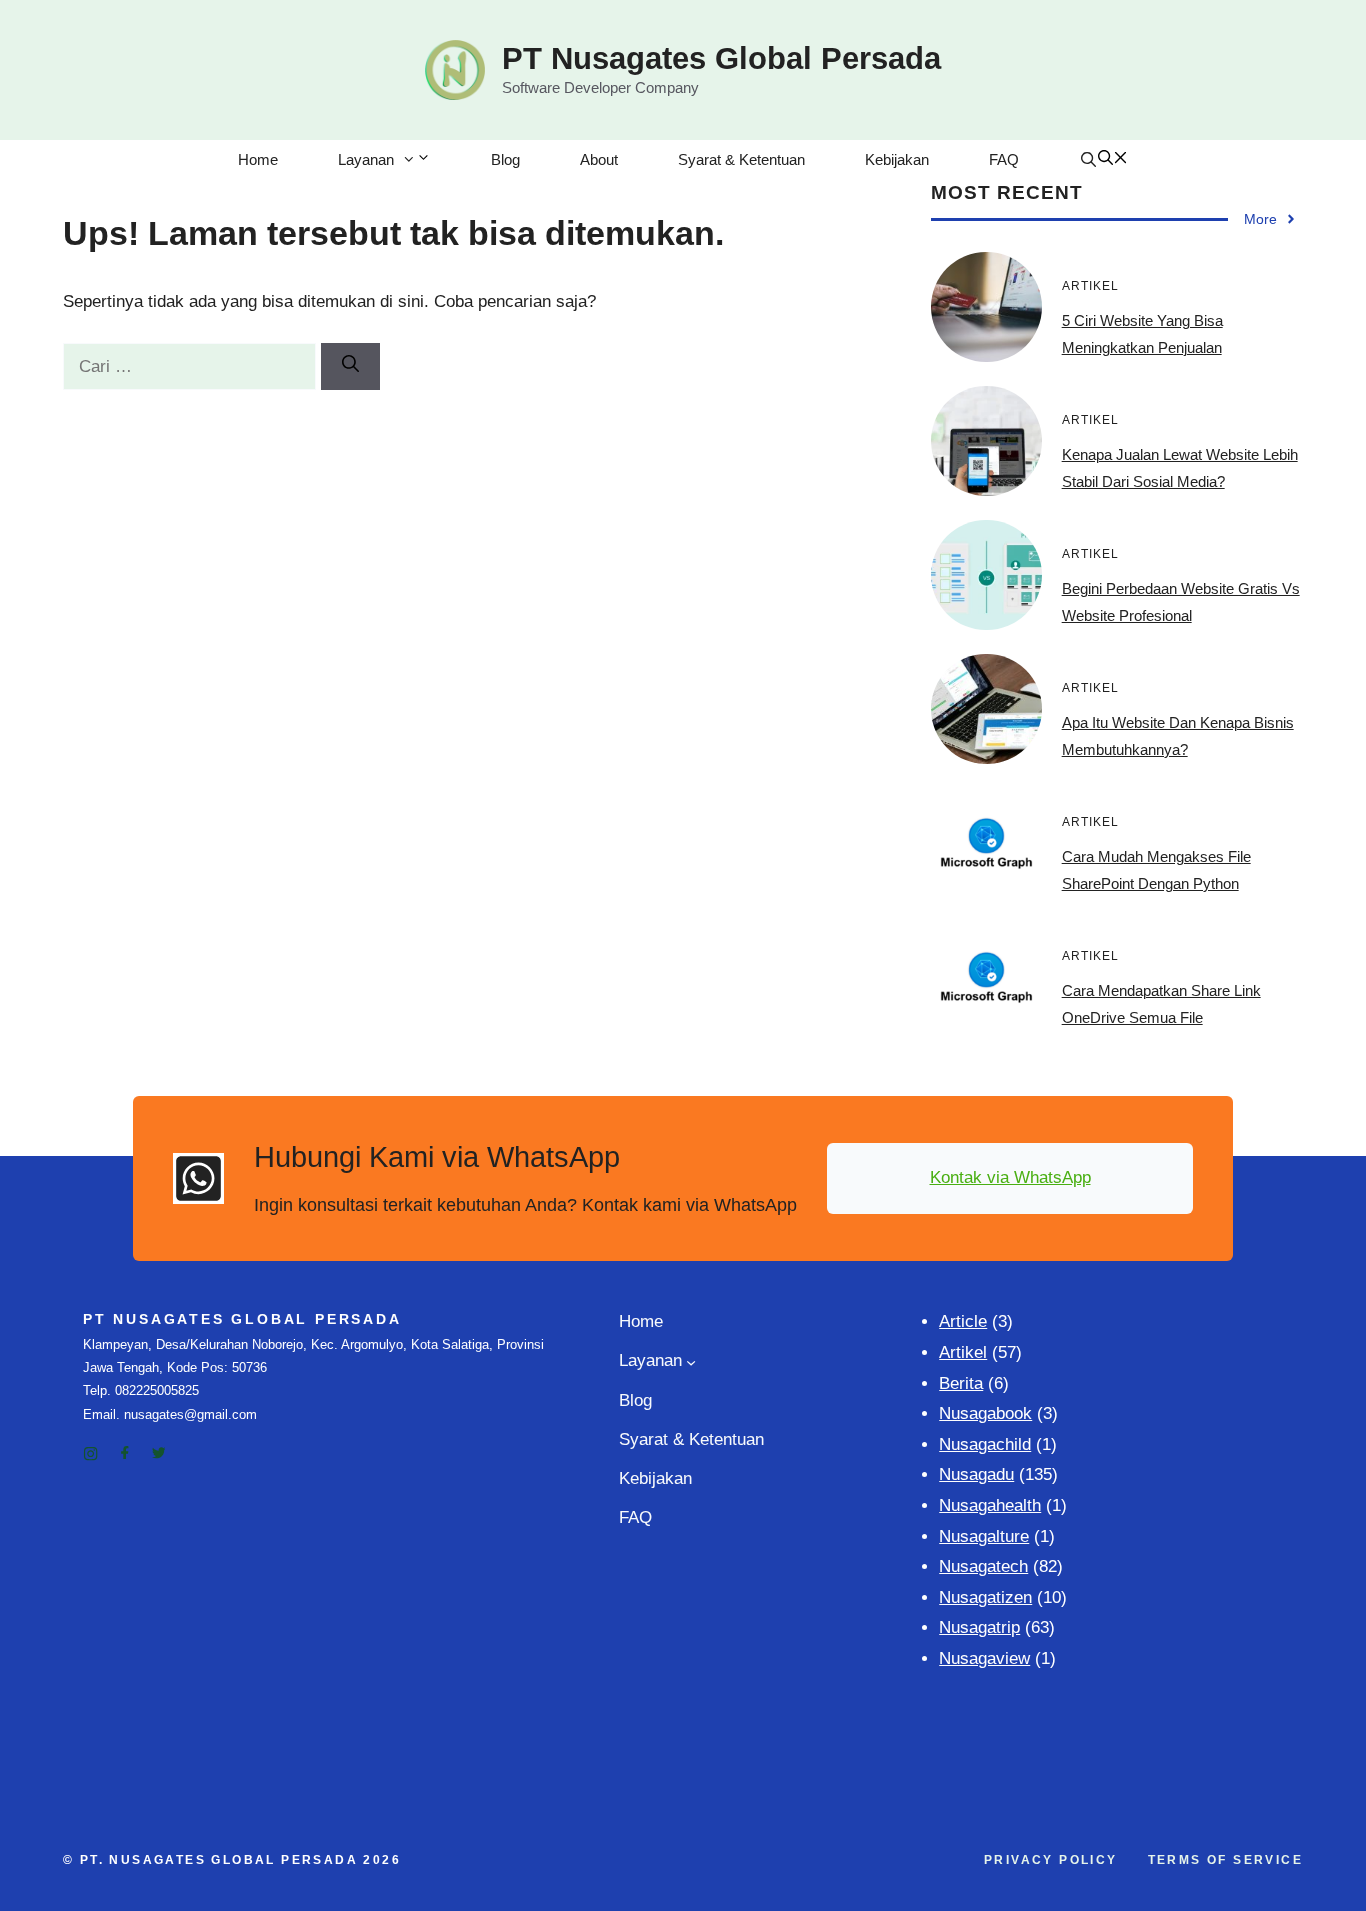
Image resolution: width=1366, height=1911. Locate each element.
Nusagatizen (985, 1597)
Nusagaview (984, 1658)
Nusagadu (976, 1474)
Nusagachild (985, 1444)
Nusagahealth (990, 1505)
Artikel (963, 1352)
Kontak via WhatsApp (1010, 1177)
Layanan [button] (366, 159)
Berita (961, 1383)
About (599, 159)
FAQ (1004, 159)
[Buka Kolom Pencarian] (1103, 160)
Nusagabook (985, 1413)
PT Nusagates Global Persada (721, 58)
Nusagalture (984, 1536)
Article (963, 1321)
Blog (505, 159)
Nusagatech (983, 1566)
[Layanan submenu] (691, 1362)
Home (258, 159)
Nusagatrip (979, 1627)
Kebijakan (897, 159)
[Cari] (350, 367)
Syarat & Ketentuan (741, 159)
